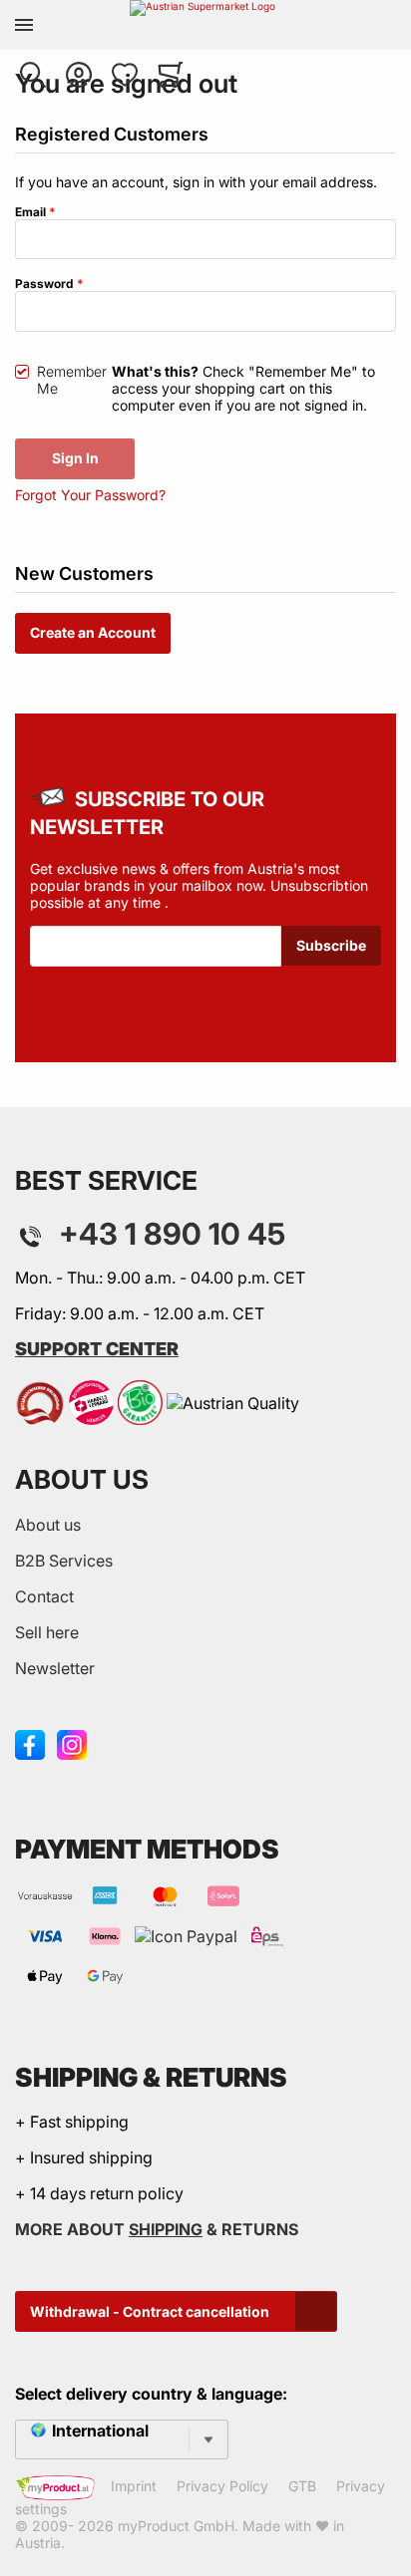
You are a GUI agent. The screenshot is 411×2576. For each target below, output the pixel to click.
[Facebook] (30, 1743)
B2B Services (64, 1561)
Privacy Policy (222, 2486)
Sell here (47, 1632)
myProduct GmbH (176, 2526)
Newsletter (55, 1668)
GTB (302, 2486)
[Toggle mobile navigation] (24, 25)
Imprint (134, 2486)
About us (48, 1525)
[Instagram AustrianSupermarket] (72, 1743)
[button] (33, 75)
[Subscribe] (331, 946)
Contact (44, 1596)
